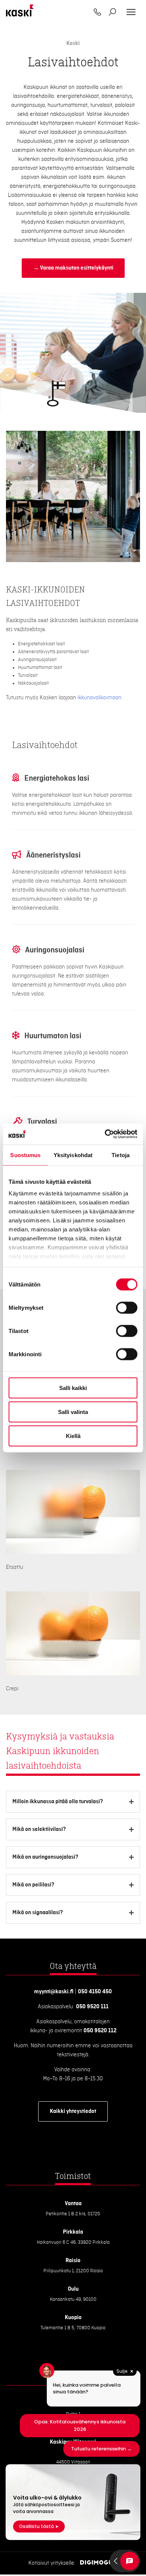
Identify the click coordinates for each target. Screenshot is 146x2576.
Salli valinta (73, 1412)
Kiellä (73, 1436)
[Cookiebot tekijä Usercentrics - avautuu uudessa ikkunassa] (105, 1134)
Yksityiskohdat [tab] (73, 1155)
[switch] (127, 1307)
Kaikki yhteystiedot (73, 2111)
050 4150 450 (95, 1992)
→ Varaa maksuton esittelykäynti (73, 268)
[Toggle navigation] (131, 12)
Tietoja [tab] (121, 1155)
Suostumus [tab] (25, 1155)
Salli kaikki (73, 1388)
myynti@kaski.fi (54, 1992)
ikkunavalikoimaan (99, 698)
